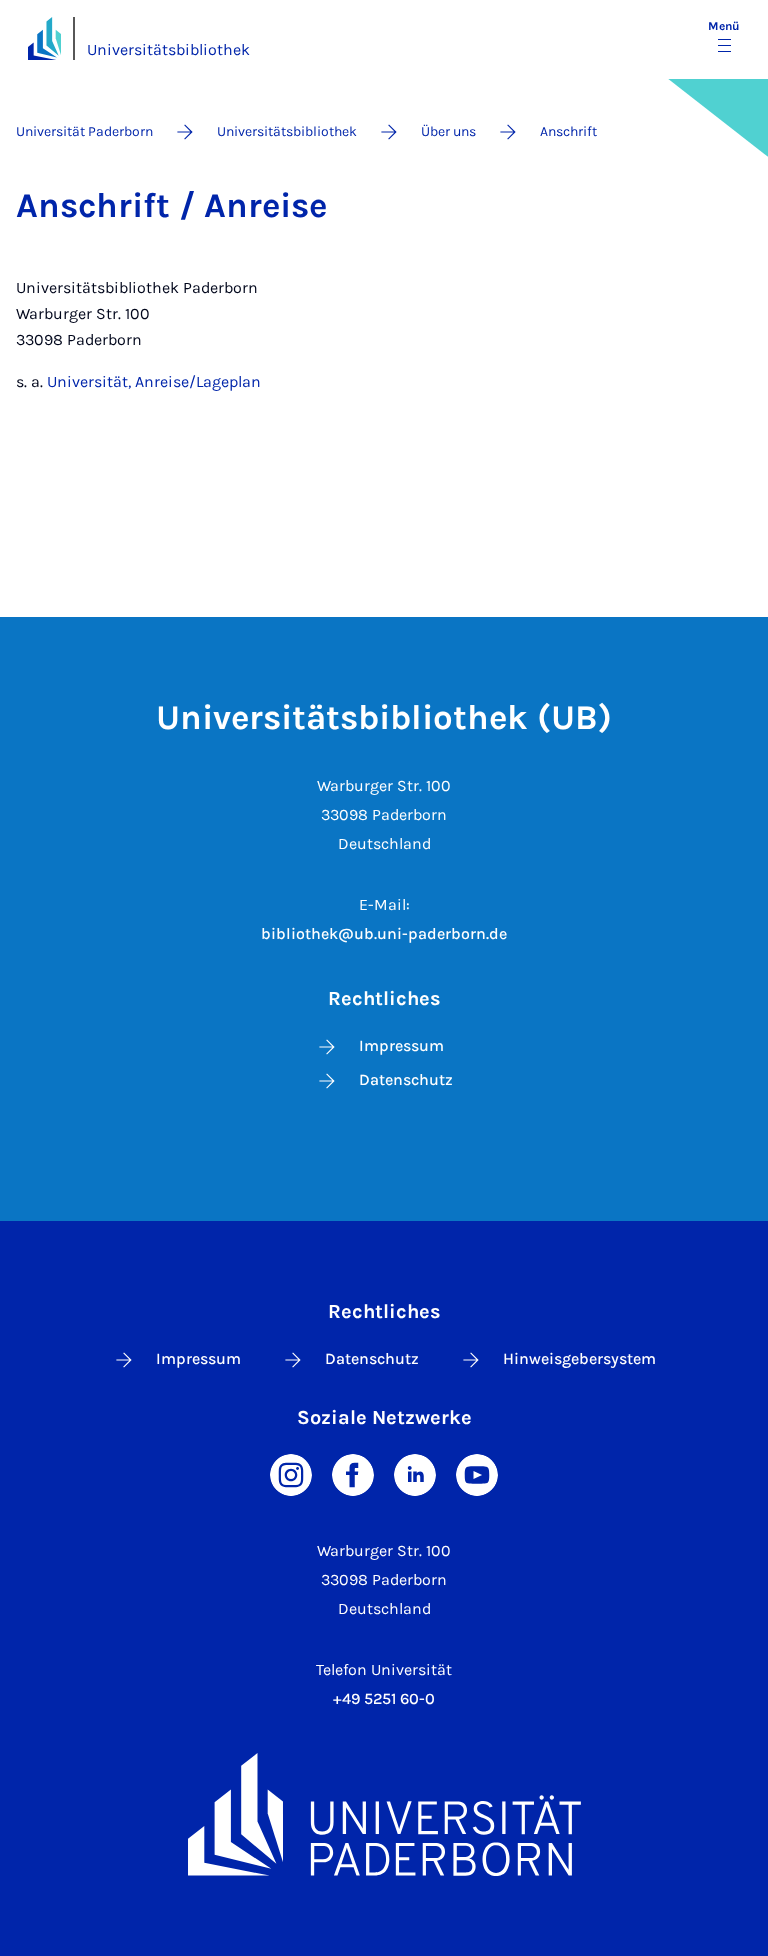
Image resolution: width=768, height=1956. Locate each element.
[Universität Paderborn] (384, 1814)
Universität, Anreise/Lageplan (154, 381)
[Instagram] (291, 1473)
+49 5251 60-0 (384, 1698)
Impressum (401, 1045)
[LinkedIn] (415, 1473)
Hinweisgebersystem (579, 1358)
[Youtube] (477, 1473)
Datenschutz (406, 1079)
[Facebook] (353, 1473)
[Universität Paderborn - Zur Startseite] (44, 38)
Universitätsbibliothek (168, 49)
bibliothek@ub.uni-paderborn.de (384, 933)
